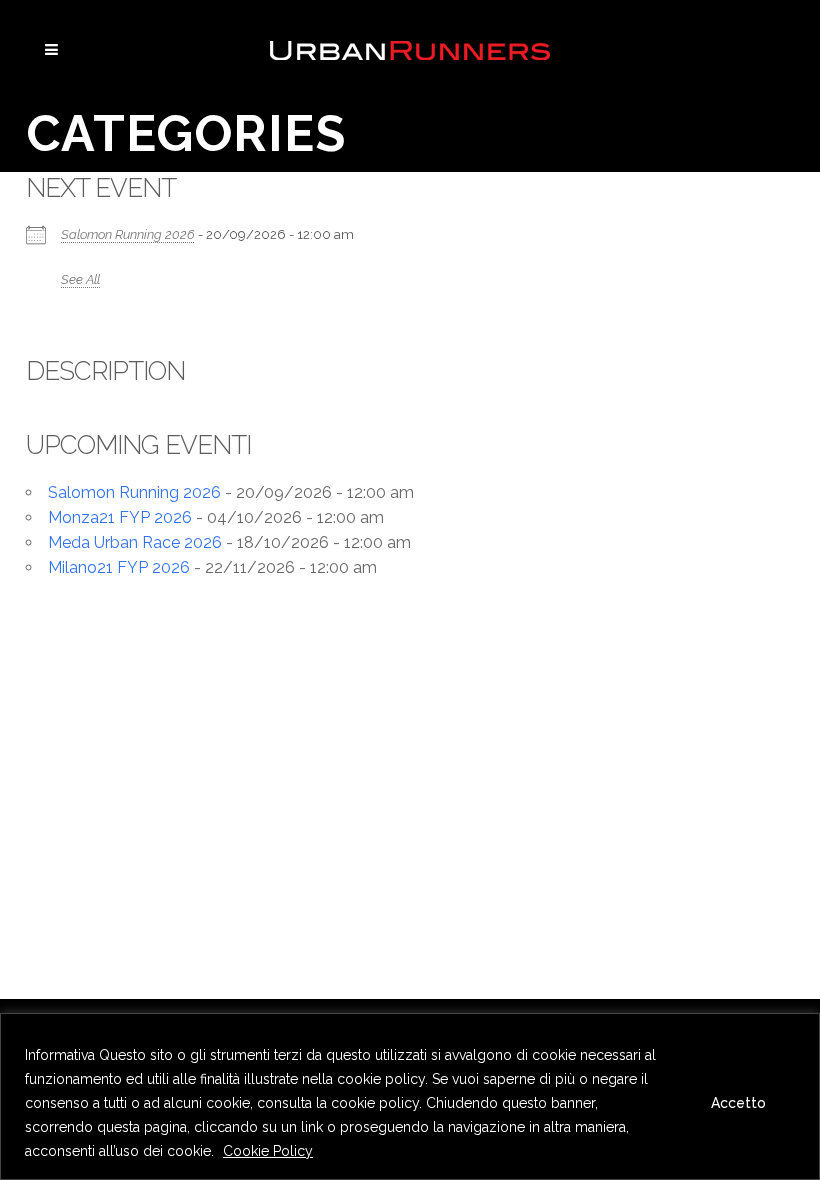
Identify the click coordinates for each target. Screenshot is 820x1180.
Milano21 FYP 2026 (119, 567)
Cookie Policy (268, 1151)
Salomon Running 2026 (128, 234)
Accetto (738, 1103)
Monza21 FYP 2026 (120, 517)
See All (80, 279)
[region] (410, 1096)
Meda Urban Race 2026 (135, 542)
